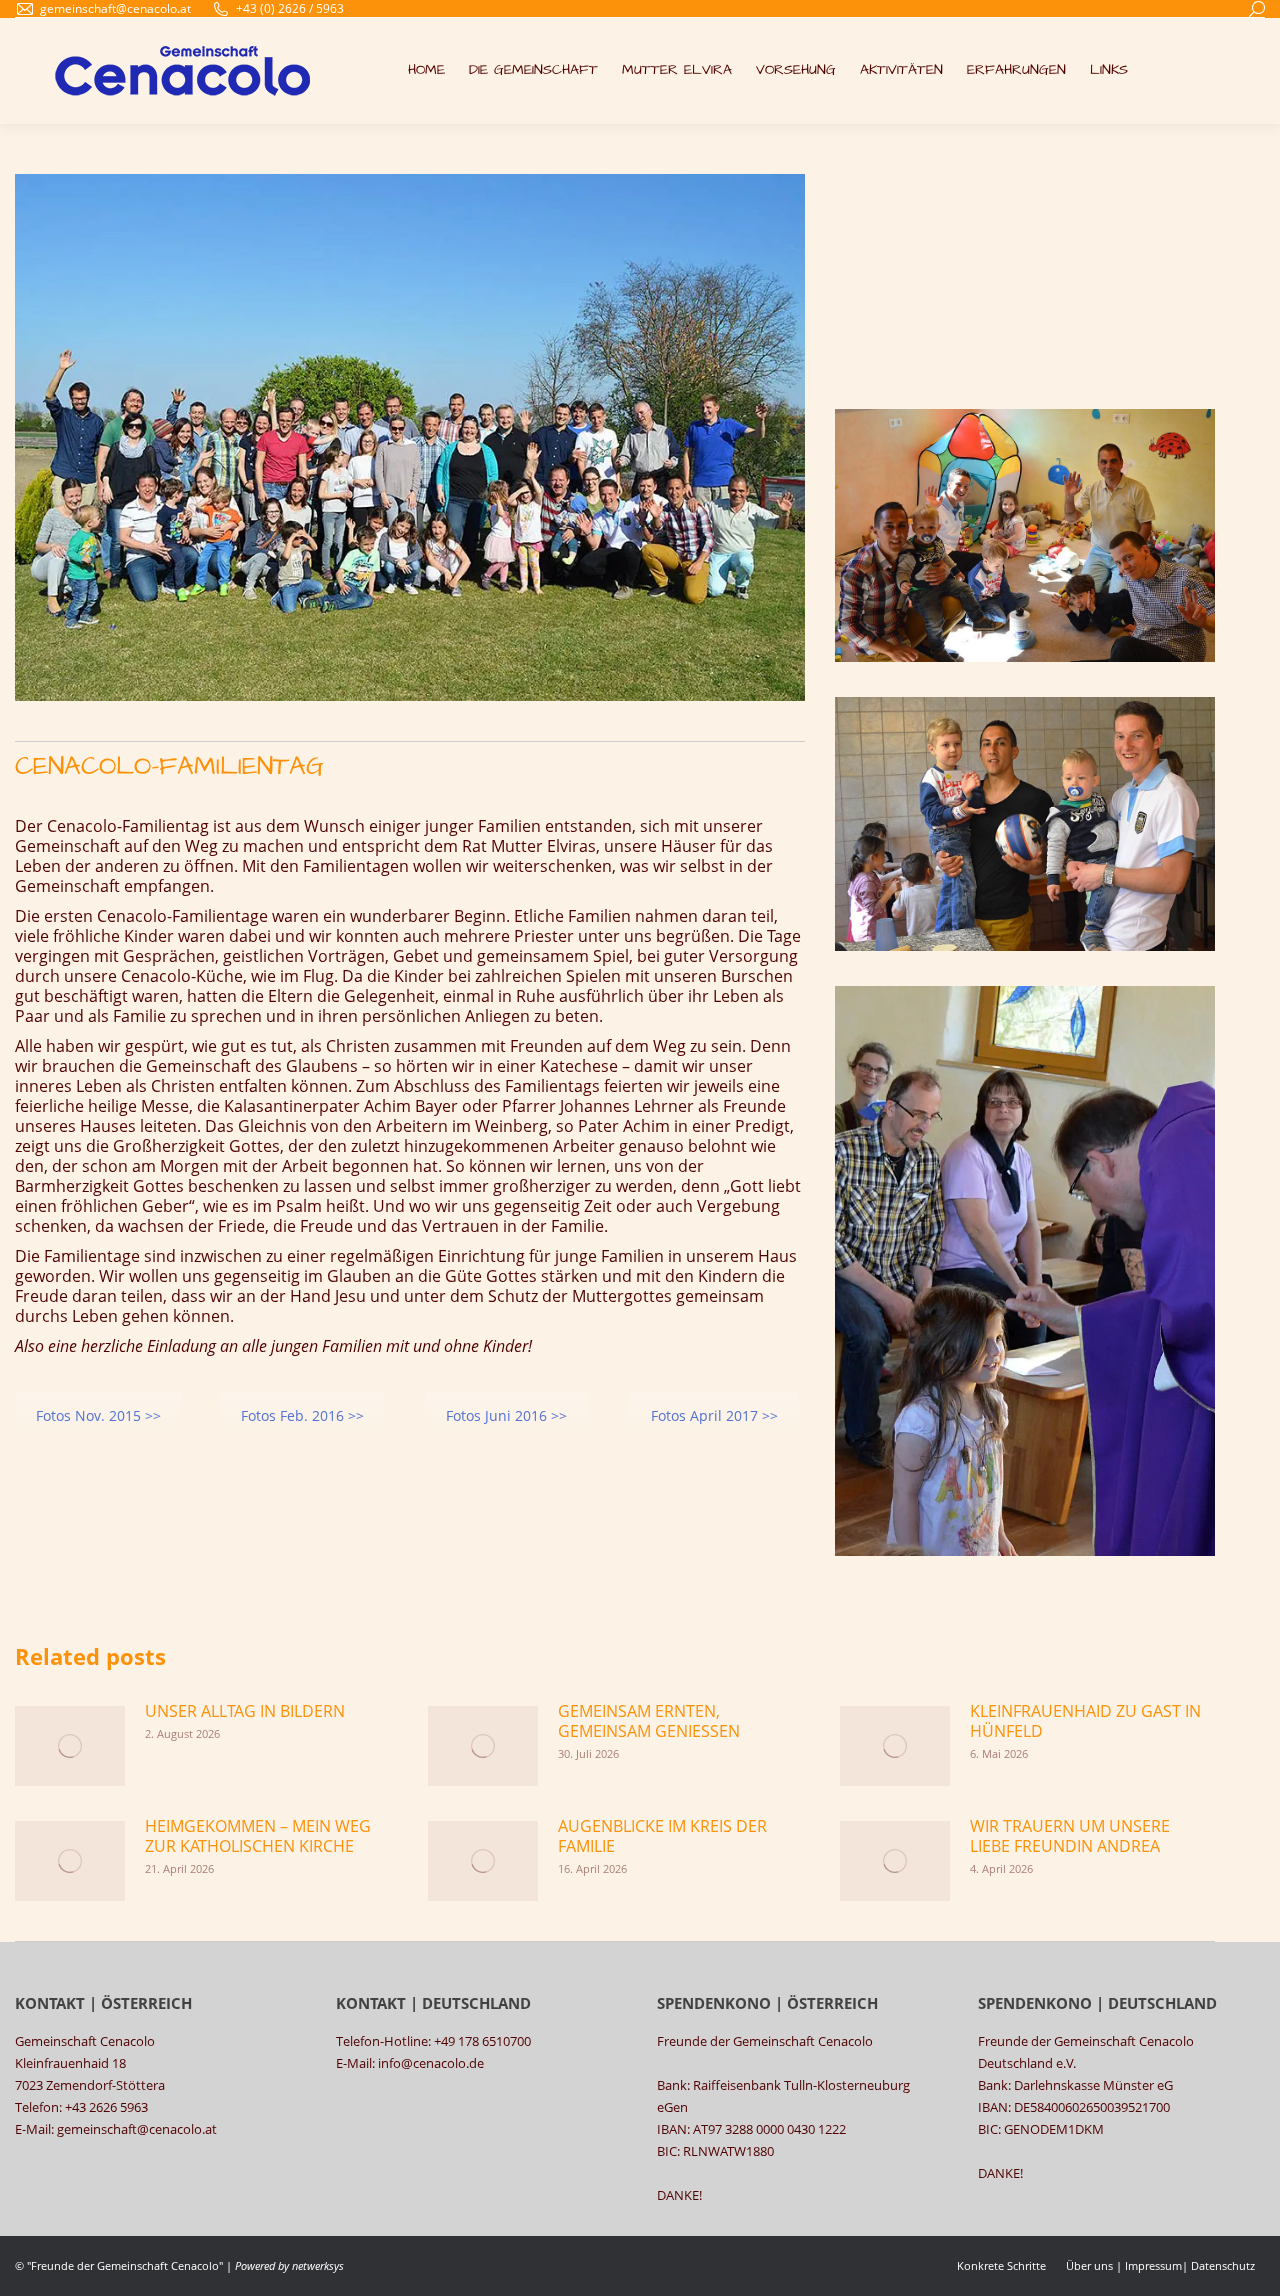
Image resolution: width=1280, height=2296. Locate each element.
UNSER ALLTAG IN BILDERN (245, 1711)
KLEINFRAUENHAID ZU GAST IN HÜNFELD (1085, 1721)
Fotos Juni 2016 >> (506, 1415)
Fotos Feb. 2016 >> (302, 1415)
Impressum (1153, 2265)
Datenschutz (1223, 2265)
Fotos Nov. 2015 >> (98, 1415)
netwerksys (318, 2265)
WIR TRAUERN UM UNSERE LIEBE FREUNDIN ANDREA (1070, 1836)
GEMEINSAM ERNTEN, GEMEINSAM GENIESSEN (649, 1721)
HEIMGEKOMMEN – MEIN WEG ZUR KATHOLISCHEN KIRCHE (258, 1836)
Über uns (1089, 2265)
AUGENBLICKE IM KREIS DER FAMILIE (662, 1836)
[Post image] (70, 1746)
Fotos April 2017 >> (714, 1415)
